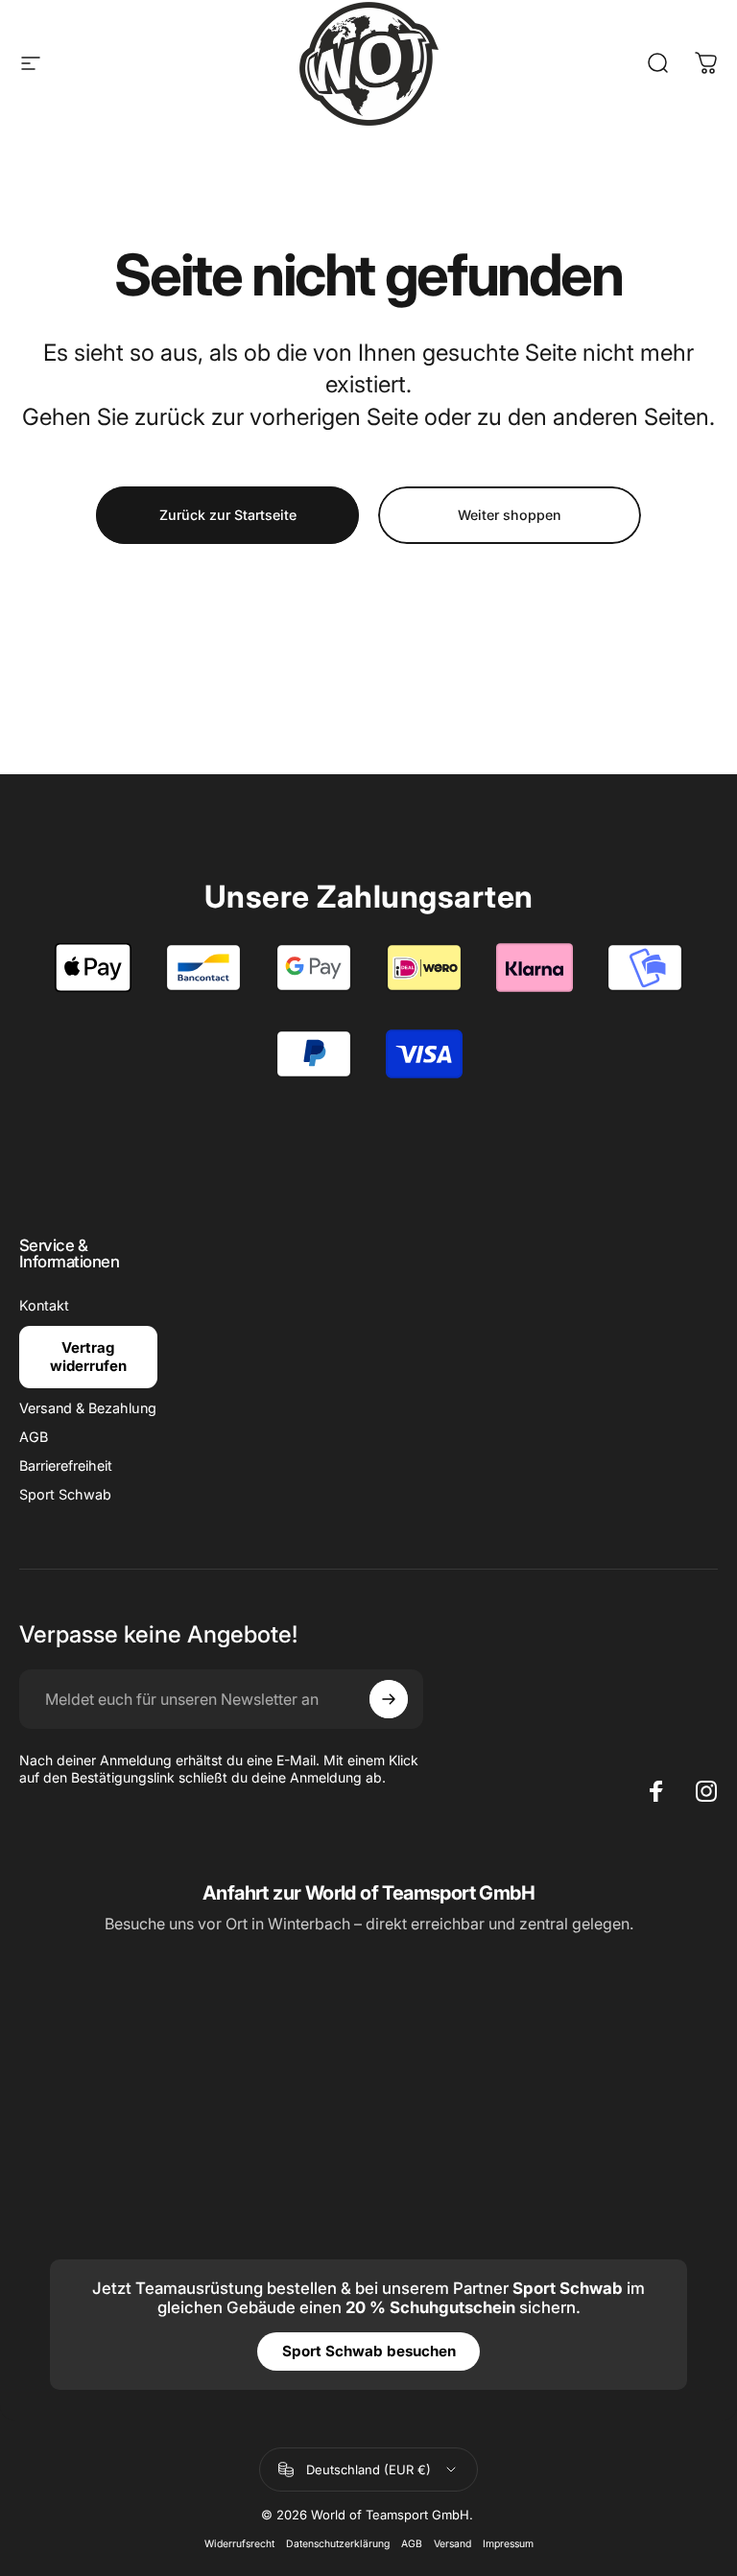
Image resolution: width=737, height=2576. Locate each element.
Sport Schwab (65, 1494)
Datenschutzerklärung (338, 2544)
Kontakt (44, 1305)
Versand (452, 2544)
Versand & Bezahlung (88, 1408)
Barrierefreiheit (66, 1465)
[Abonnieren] (389, 1699)
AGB (34, 1437)
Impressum (508, 2544)
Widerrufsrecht (239, 2544)
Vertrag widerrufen (88, 1357)
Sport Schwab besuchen (369, 2351)
